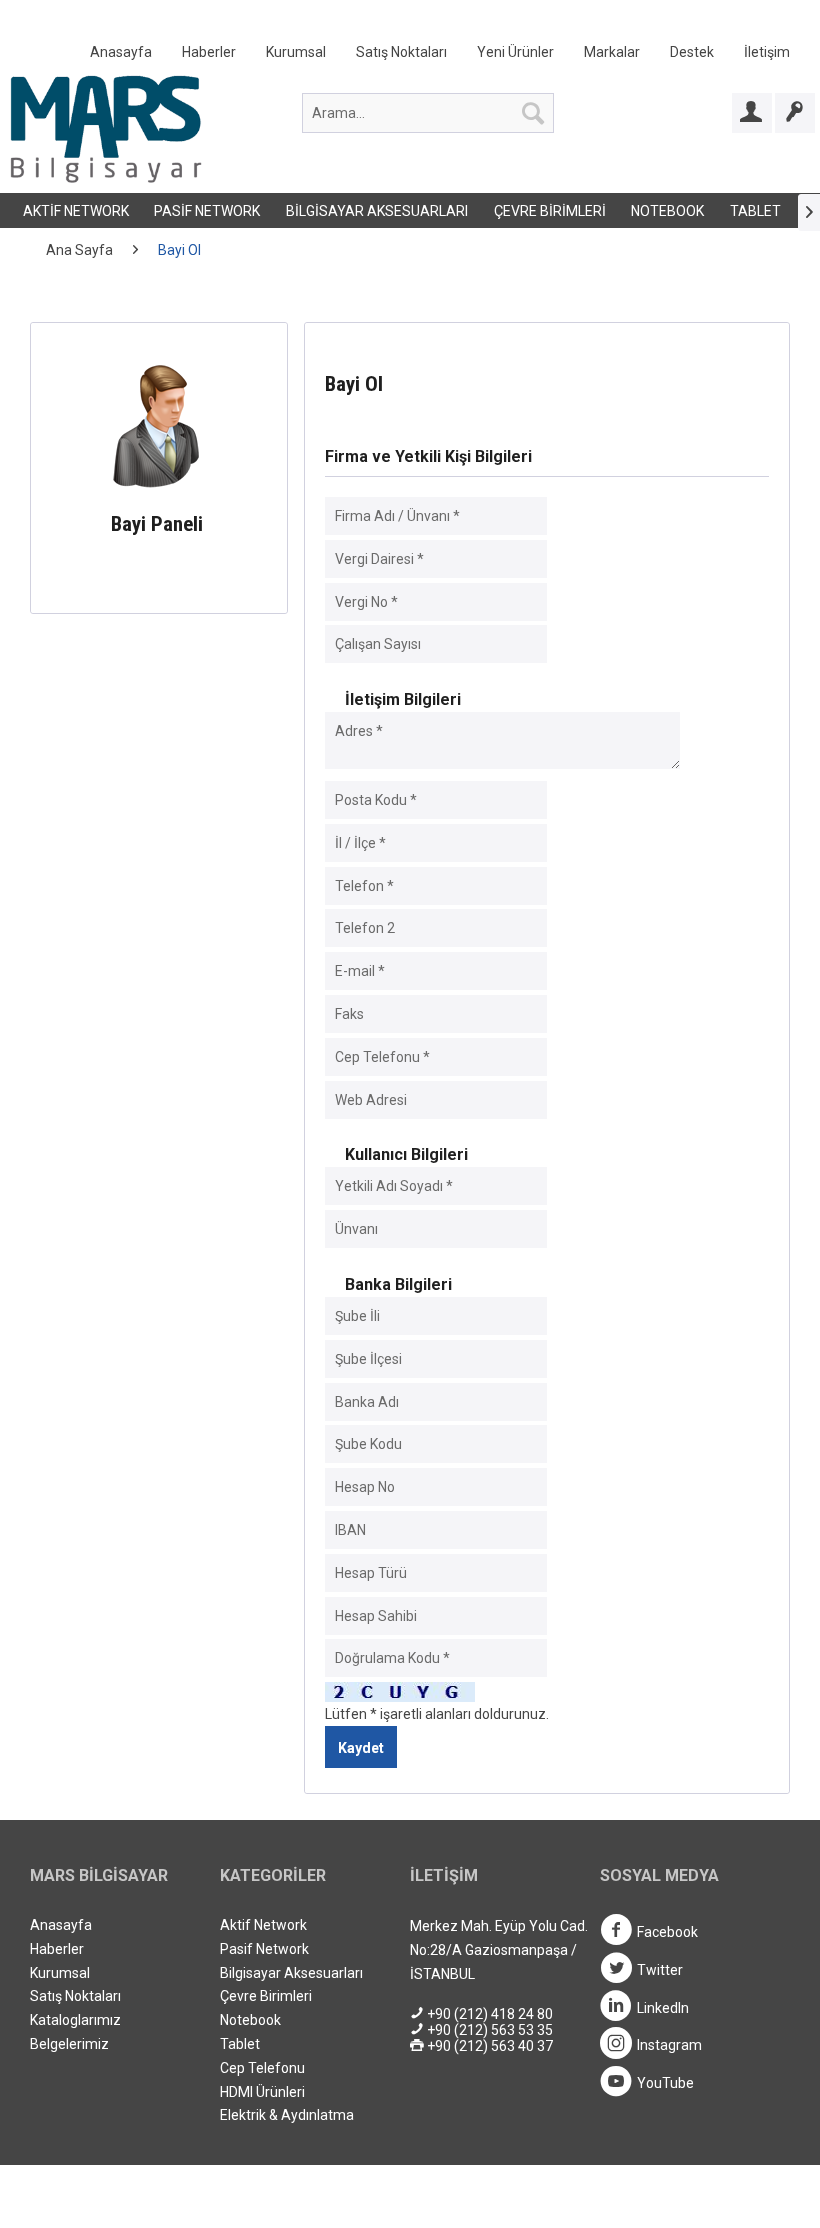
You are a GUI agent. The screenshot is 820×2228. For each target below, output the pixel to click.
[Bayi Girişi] (752, 113)
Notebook (667, 211)
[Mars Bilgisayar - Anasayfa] (106, 129)
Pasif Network (207, 211)
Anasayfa (121, 52)
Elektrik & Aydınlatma (287, 2115)
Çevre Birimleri (550, 211)
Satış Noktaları (401, 52)
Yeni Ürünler (515, 52)
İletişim (767, 52)
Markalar (612, 52)
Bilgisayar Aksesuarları (377, 211)
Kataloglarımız (75, 2020)
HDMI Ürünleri (262, 2092)
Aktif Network (76, 211)
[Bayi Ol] (795, 113)
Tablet (755, 211)
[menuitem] (440, 56)
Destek (692, 52)
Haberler (209, 52)
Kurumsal (296, 52)
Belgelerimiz (69, 2044)
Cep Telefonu (262, 2068)
